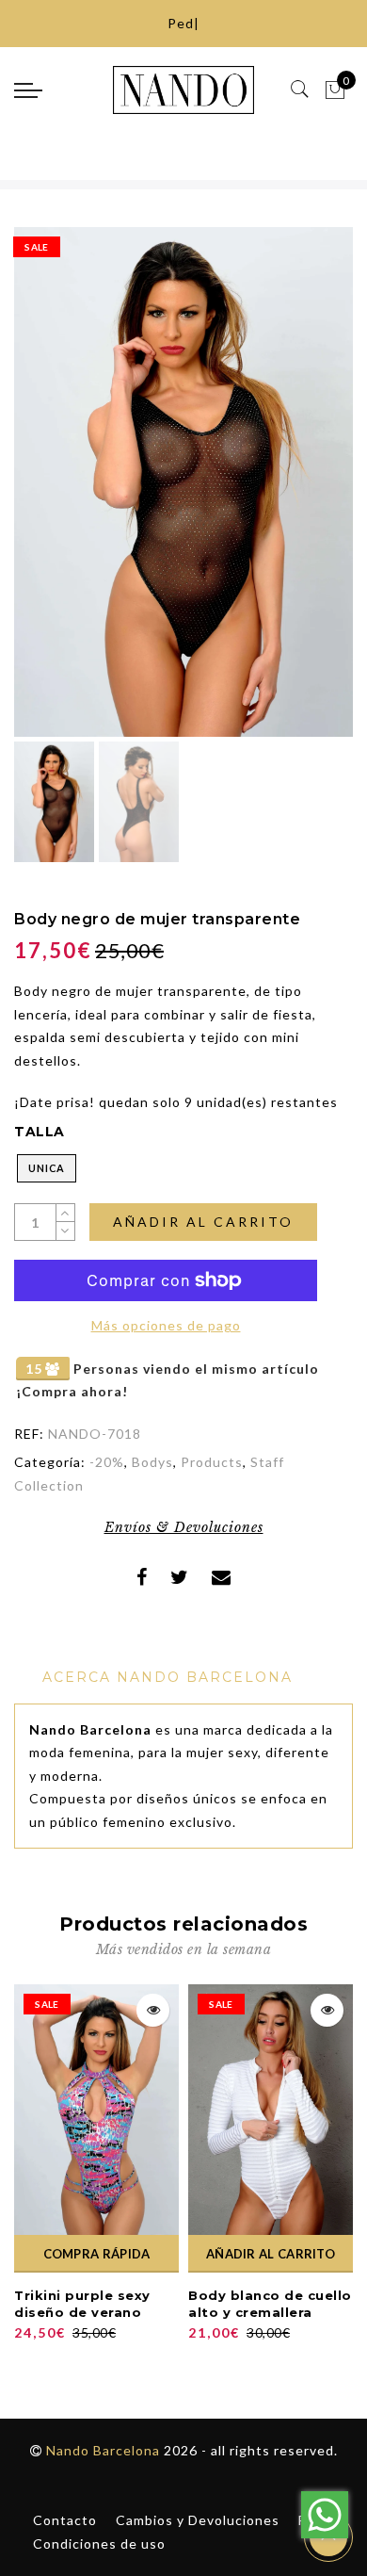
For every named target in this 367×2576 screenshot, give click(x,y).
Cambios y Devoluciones (198, 2520)
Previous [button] (48, 493)
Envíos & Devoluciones (184, 1527)
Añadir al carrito (203, 1222)
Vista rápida (153, 2010)
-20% (107, 1462)
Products (212, 1462)
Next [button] (295, 493)
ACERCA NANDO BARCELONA (168, 1677)
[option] (183, 482)
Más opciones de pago (166, 1325)
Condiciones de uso (99, 2543)
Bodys (152, 1462)
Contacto (65, 2520)
